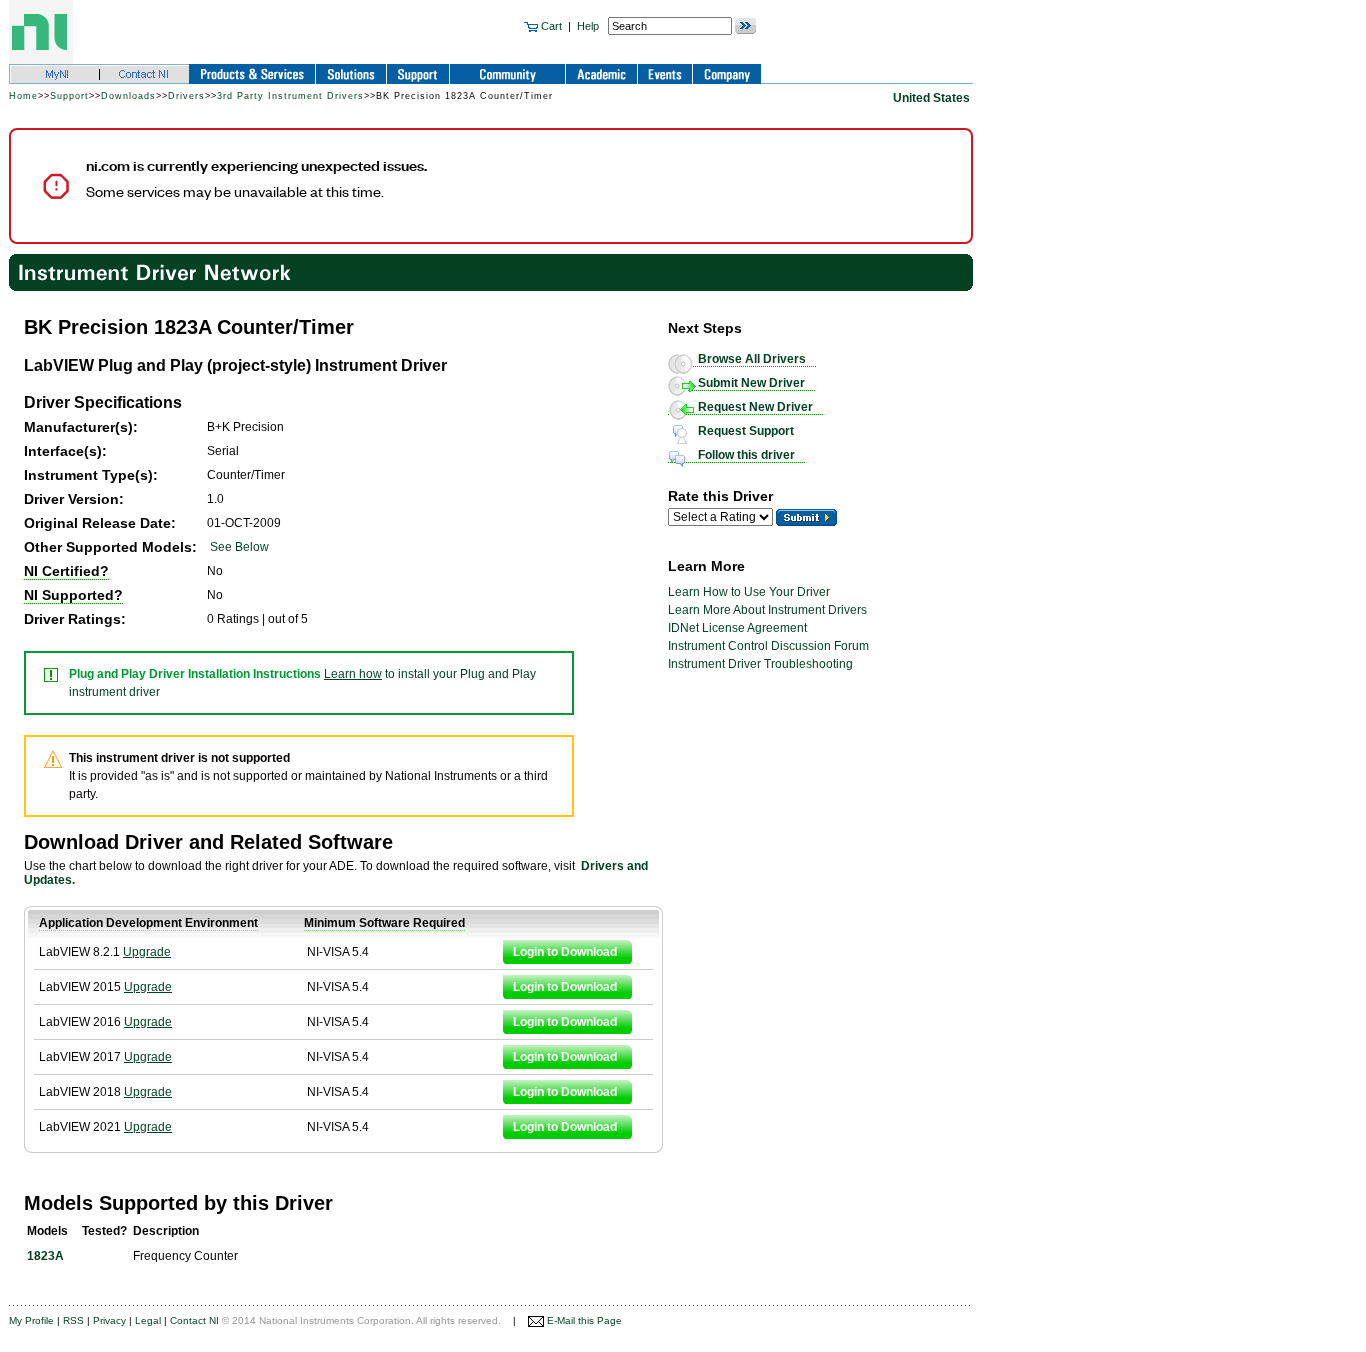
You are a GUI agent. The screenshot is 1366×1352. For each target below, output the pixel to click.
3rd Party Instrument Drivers (290, 96)
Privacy (109, 1320)
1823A (45, 1256)
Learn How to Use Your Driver (749, 592)
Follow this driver (746, 455)
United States (931, 98)
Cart (550, 26)
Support (69, 96)
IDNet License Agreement (737, 628)
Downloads (128, 96)
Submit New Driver (751, 383)
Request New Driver (755, 407)
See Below (239, 547)
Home (23, 96)
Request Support (746, 431)
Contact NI (194, 1320)
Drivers (186, 96)
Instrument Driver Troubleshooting (760, 664)
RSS (73, 1320)
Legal (148, 1320)
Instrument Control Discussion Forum (768, 646)
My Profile (31, 1320)
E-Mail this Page (583, 1320)
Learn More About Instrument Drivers (767, 610)
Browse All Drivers (752, 359)
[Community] (155, 272)
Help (588, 26)
